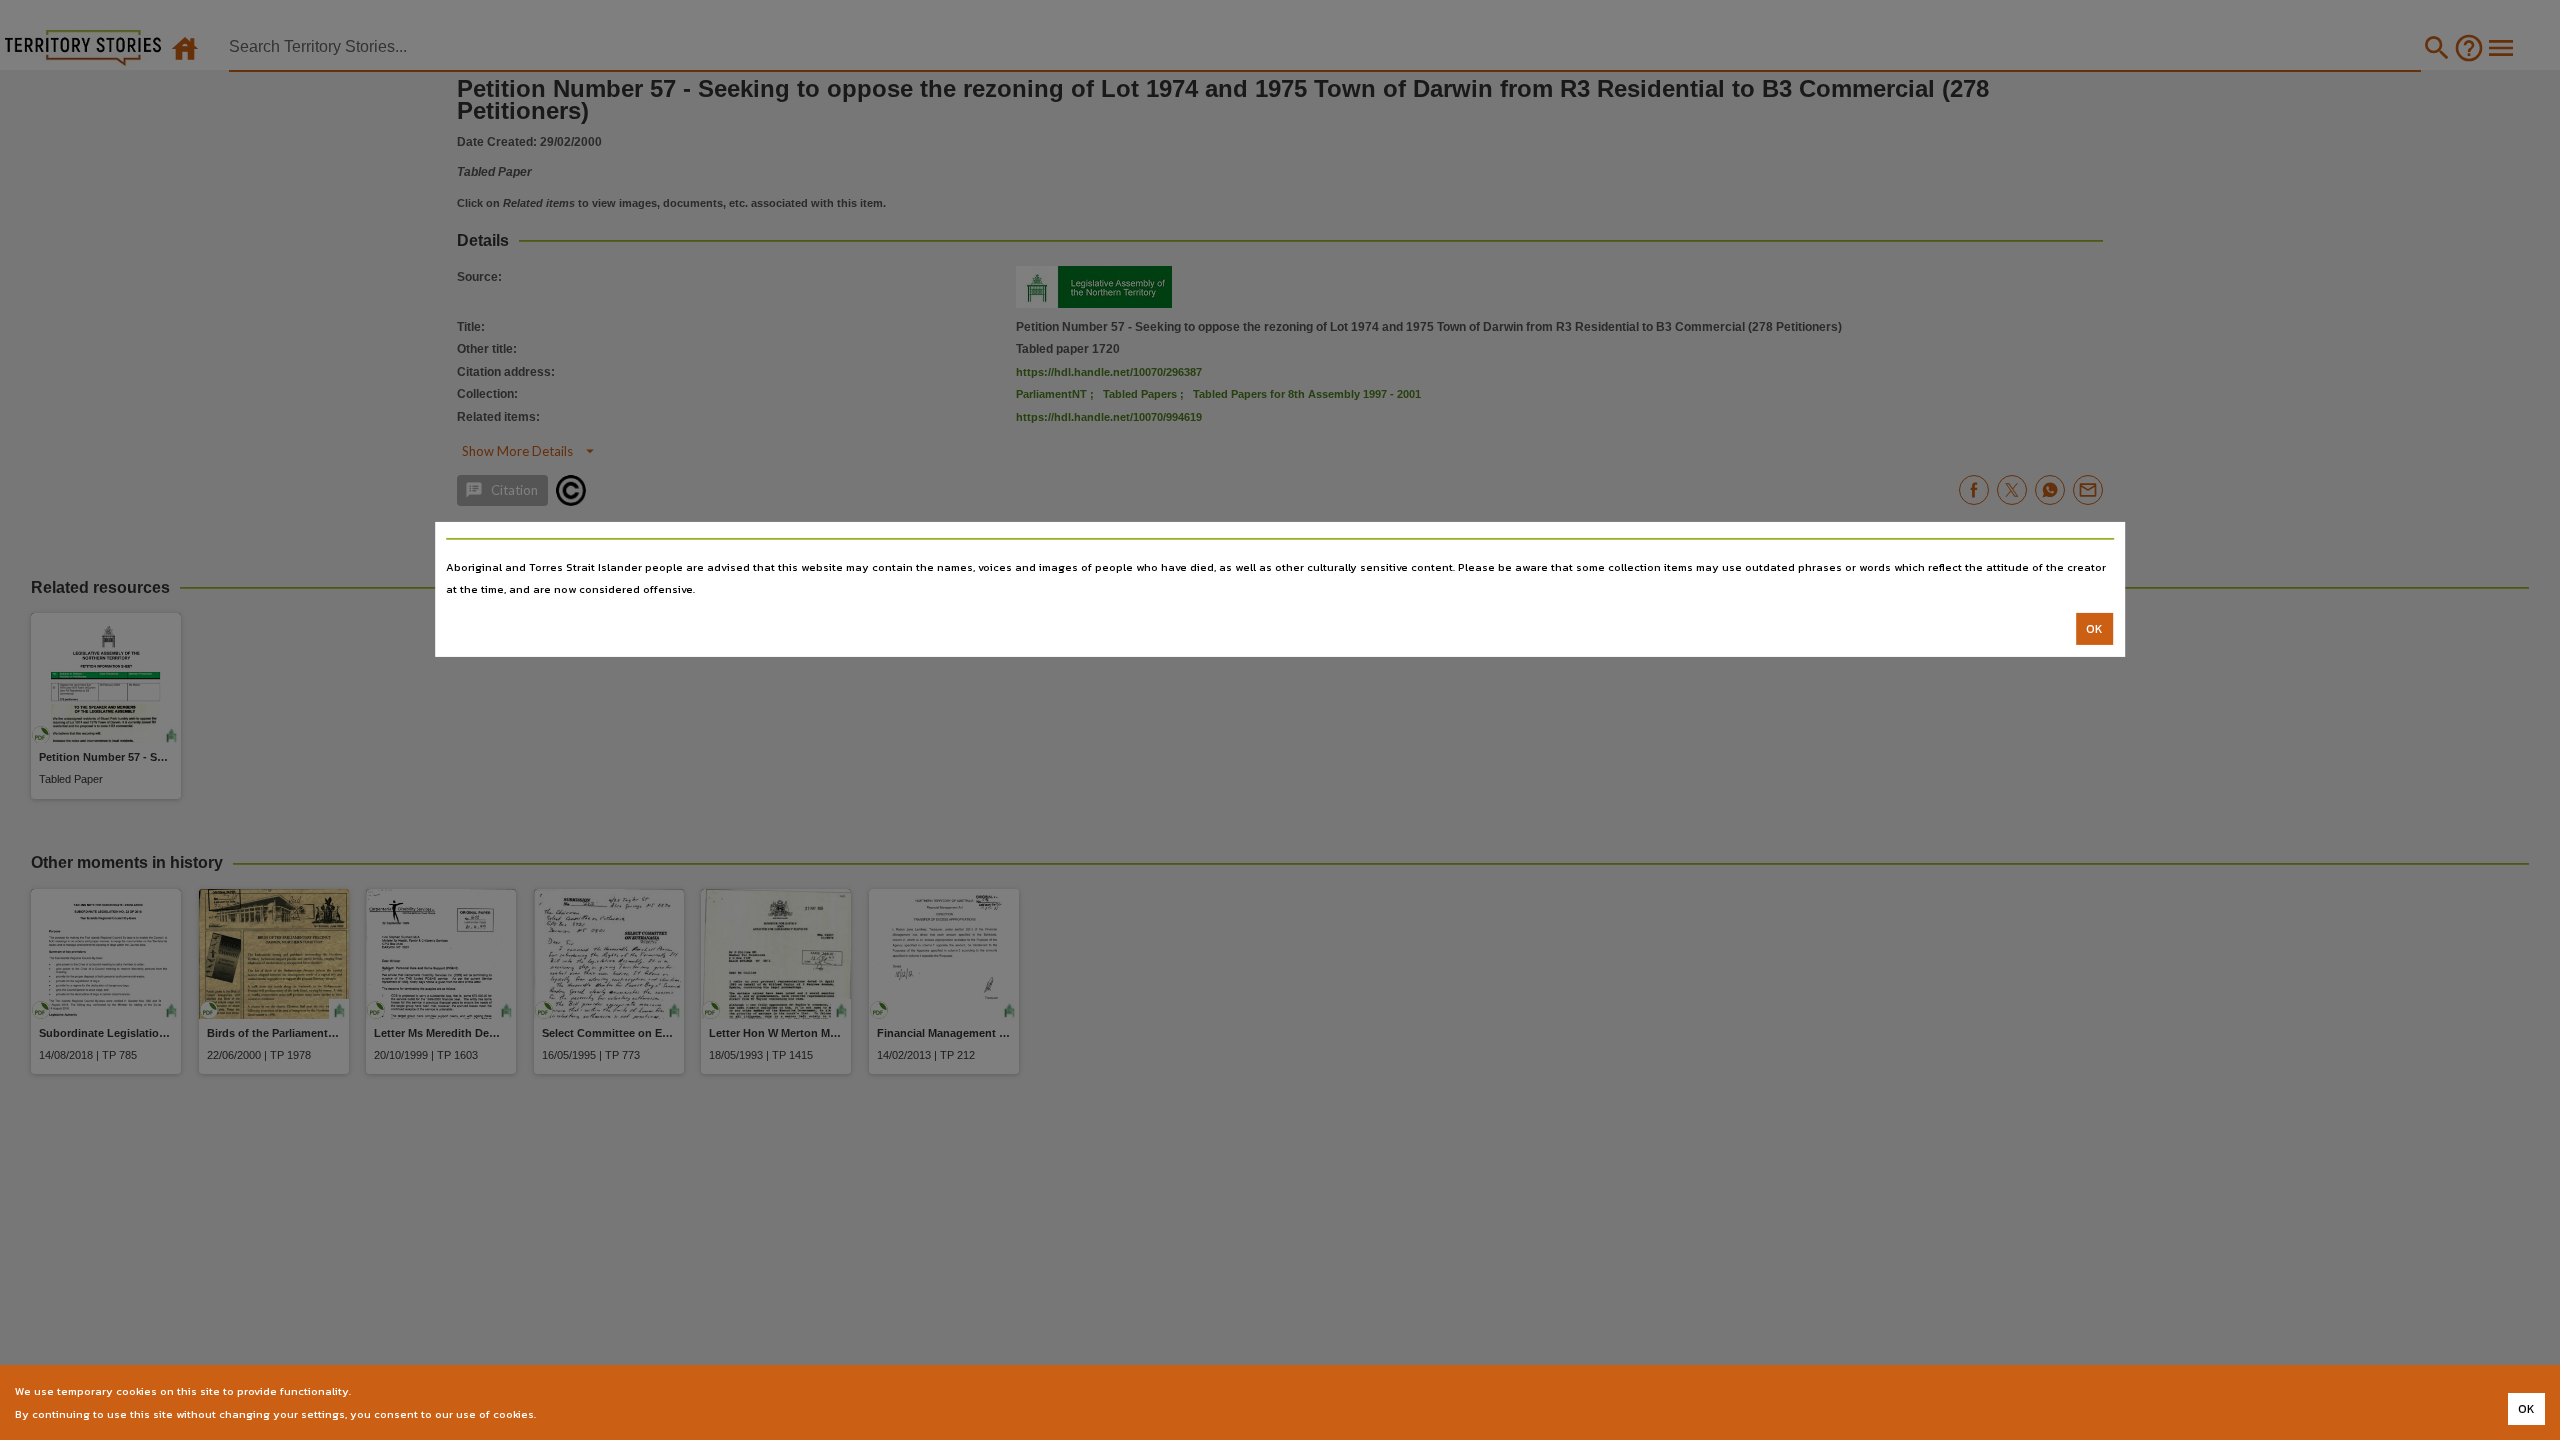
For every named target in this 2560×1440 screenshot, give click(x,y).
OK (2094, 629)
